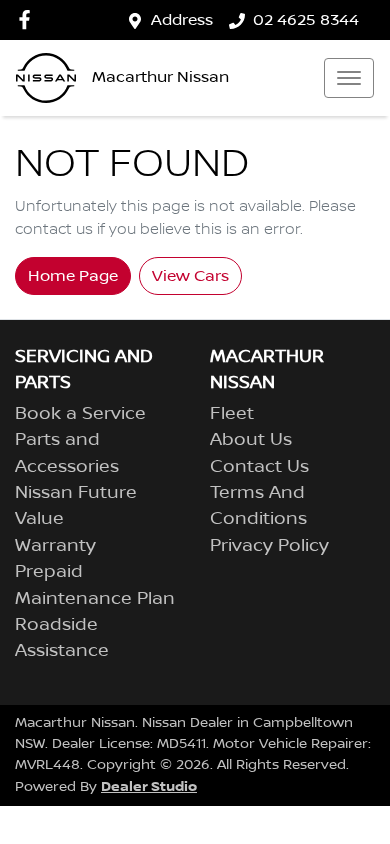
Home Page (73, 276)
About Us (251, 440)
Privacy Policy (269, 546)
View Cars (190, 276)
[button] (349, 78)
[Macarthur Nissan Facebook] (28, 19)
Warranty (55, 546)
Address (182, 20)
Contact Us (259, 467)
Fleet (232, 414)
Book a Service (80, 414)
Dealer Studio (149, 786)
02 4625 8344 (306, 20)
